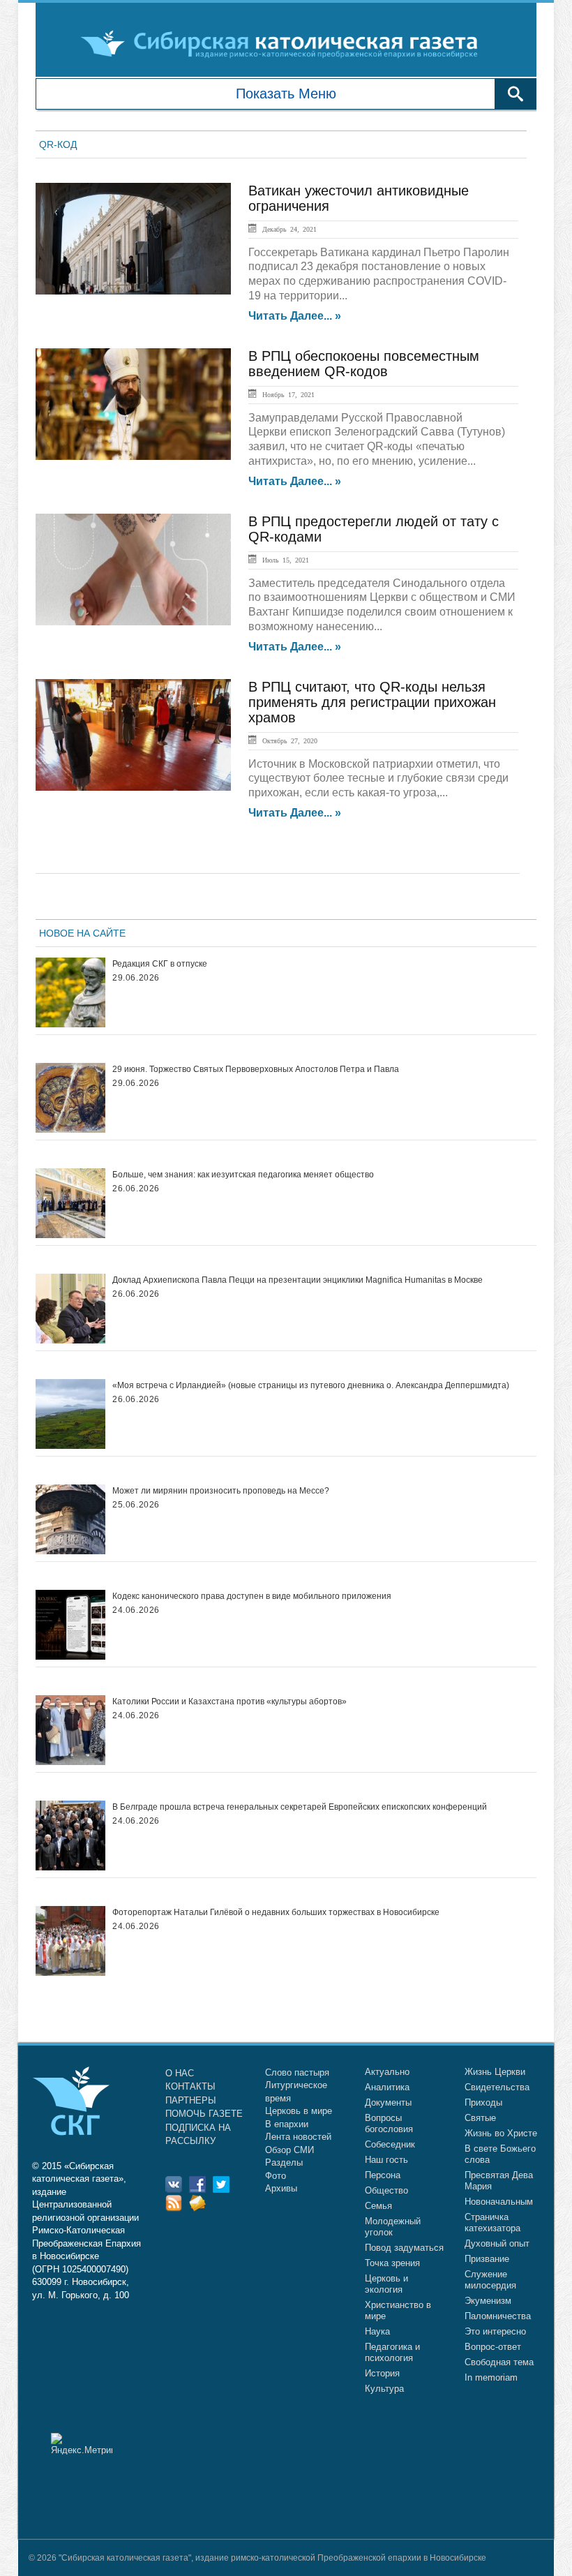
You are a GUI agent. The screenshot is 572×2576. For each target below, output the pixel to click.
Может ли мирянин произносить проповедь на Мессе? (221, 1491)
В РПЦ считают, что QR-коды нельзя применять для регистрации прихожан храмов (372, 702)
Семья (378, 2206)
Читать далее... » (295, 316)
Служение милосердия (490, 2280)
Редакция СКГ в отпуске (160, 964)
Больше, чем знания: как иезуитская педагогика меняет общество (243, 1175)
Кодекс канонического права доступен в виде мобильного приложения (252, 1596)
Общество (386, 2190)
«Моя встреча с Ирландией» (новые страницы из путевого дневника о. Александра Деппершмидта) (311, 1385)
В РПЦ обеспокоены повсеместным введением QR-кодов (364, 364)
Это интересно (495, 2331)
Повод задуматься (404, 2248)
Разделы (284, 2162)
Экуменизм (488, 2301)
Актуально (387, 2072)
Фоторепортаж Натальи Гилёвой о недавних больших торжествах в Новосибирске (276, 1912)
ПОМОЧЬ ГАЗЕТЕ (204, 2114)
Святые (480, 2118)
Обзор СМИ (289, 2150)
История (382, 2373)
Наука (377, 2331)
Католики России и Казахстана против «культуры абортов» (229, 1702)
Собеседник (390, 2144)
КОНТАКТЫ (190, 2086)
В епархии (287, 2124)
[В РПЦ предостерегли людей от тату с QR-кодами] (133, 569)
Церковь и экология (386, 2284)
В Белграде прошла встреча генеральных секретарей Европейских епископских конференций (300, 1807)
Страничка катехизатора (492, 2223)
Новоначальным (499, 2202)
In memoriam (491, 2377)
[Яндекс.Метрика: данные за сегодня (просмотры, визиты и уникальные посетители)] (82, 2444)
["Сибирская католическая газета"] (284, 43)
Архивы (281, 2188)
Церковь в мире (299, 2111)
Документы (388, 2102)
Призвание (487, 2259)
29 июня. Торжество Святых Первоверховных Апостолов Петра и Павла (256, 1069)
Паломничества (498, 2316)
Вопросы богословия (389, 2123)
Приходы (483, 2102)
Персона (383, 2175)
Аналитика (387, 2087)
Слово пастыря (297, 2072)
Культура (384, 2389)
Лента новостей (298, 2137)
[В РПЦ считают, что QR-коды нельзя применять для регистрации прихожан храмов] (133, 735)
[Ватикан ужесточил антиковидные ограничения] (133, 239)
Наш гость (386, 2160)
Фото (276, 2176)
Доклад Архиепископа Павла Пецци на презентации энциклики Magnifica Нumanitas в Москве (298, 1280)
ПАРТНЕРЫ (191, 2100)
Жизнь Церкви (495, 2072)
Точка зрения (392, 2263)
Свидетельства (497, 2087)
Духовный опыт (497, 2243)
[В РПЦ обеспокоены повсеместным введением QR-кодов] (133, 404)
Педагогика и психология (392, 2352)
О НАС (180, 2073)
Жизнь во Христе (501, 2133)
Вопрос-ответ (493, 2347)
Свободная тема (499, 2362)
